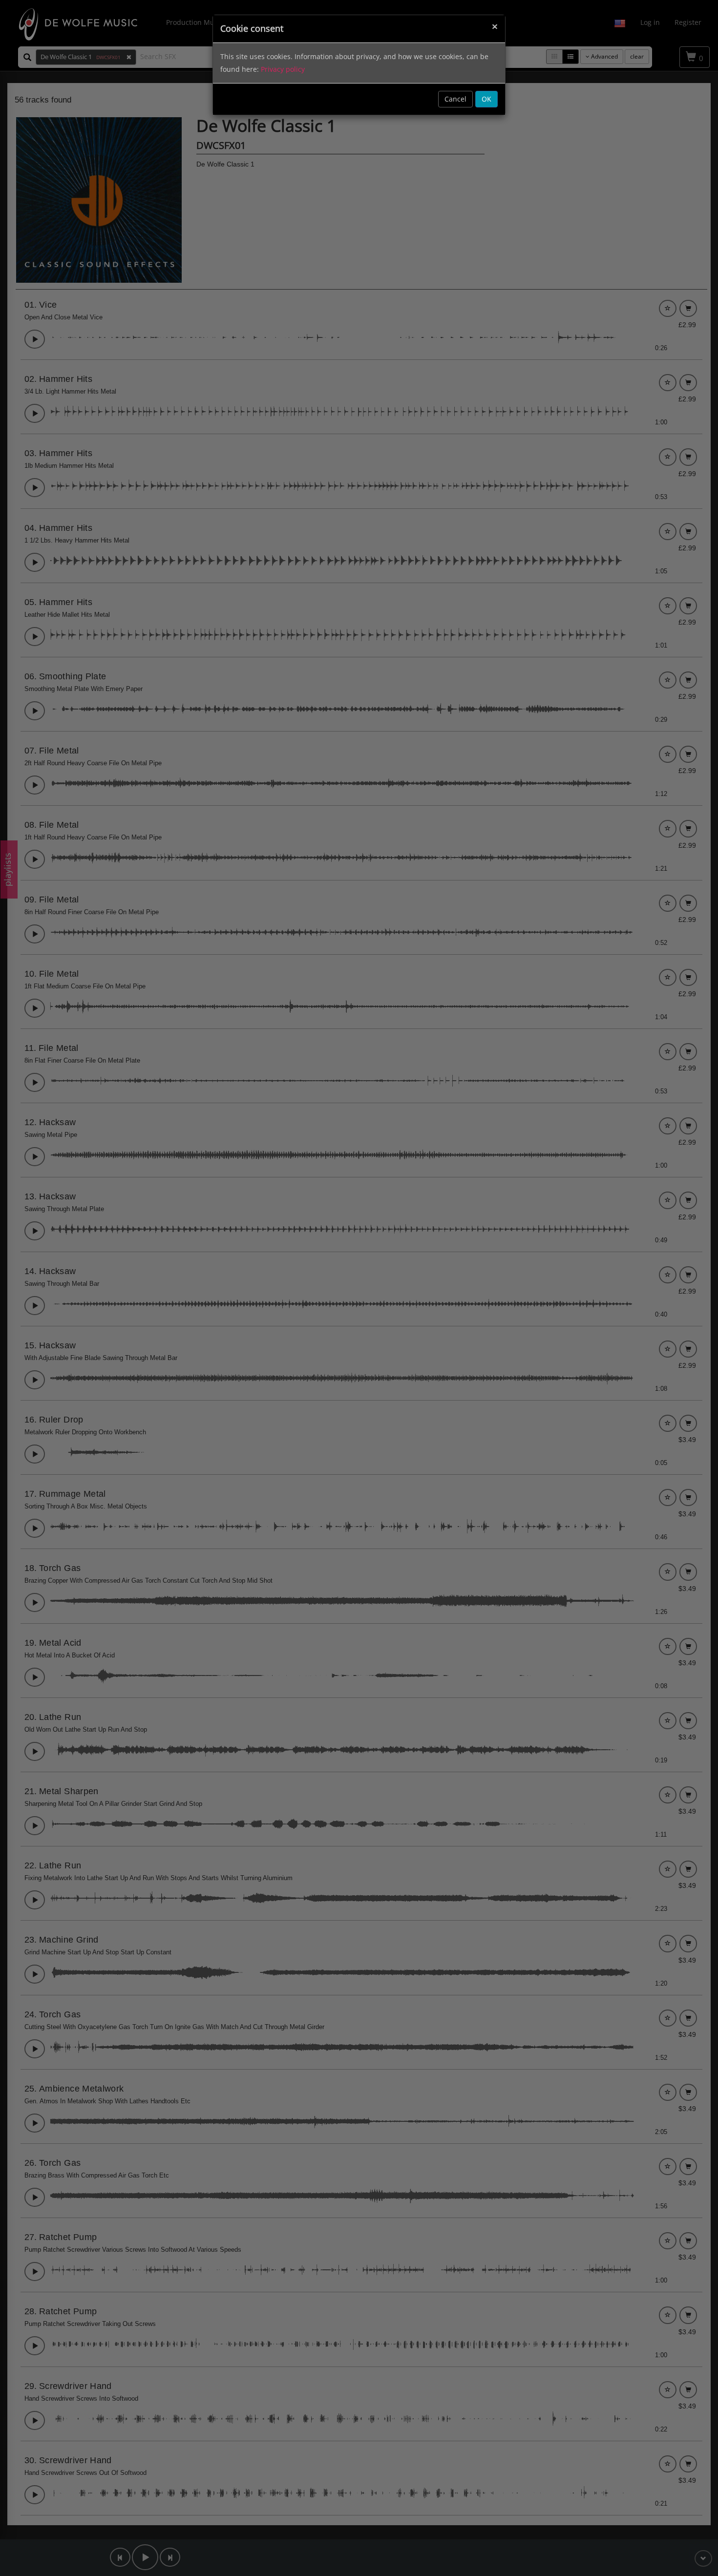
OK (486, 99)
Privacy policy (283, 69)
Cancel (455, 99)
